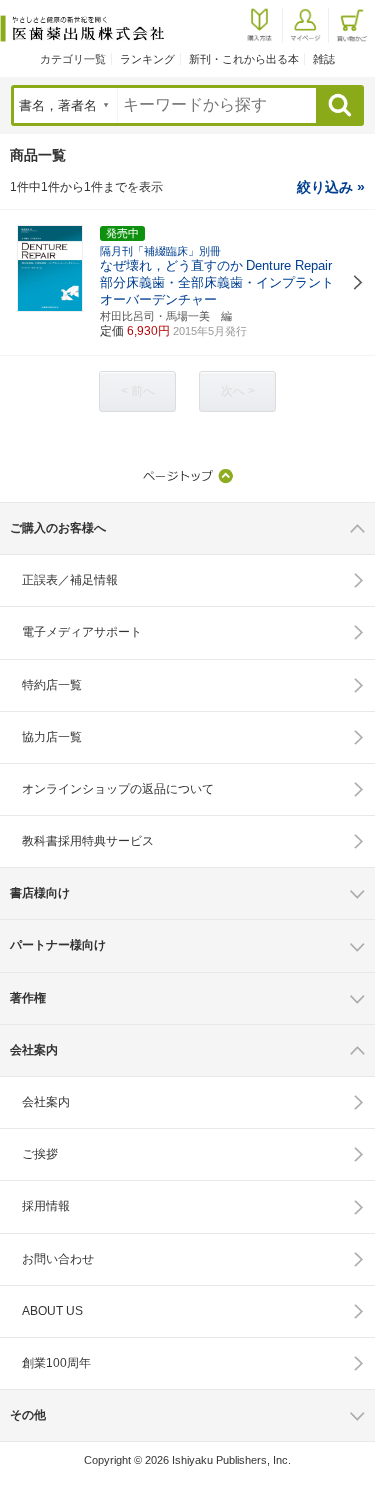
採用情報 (46, 1206)
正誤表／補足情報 (70, 580)
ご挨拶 (40, 1154)
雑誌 (324, 59)
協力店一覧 (52, 737)
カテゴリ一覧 (73, 59)
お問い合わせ (58, 1259)
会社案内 (46, 1102)
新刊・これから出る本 (244, 59)
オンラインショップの (118, 789)
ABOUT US (52, 1311)
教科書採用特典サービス (88, 841)
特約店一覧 (52, 685)
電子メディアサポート (82, 632)
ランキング (147, 59)
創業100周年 (56, 1363)
